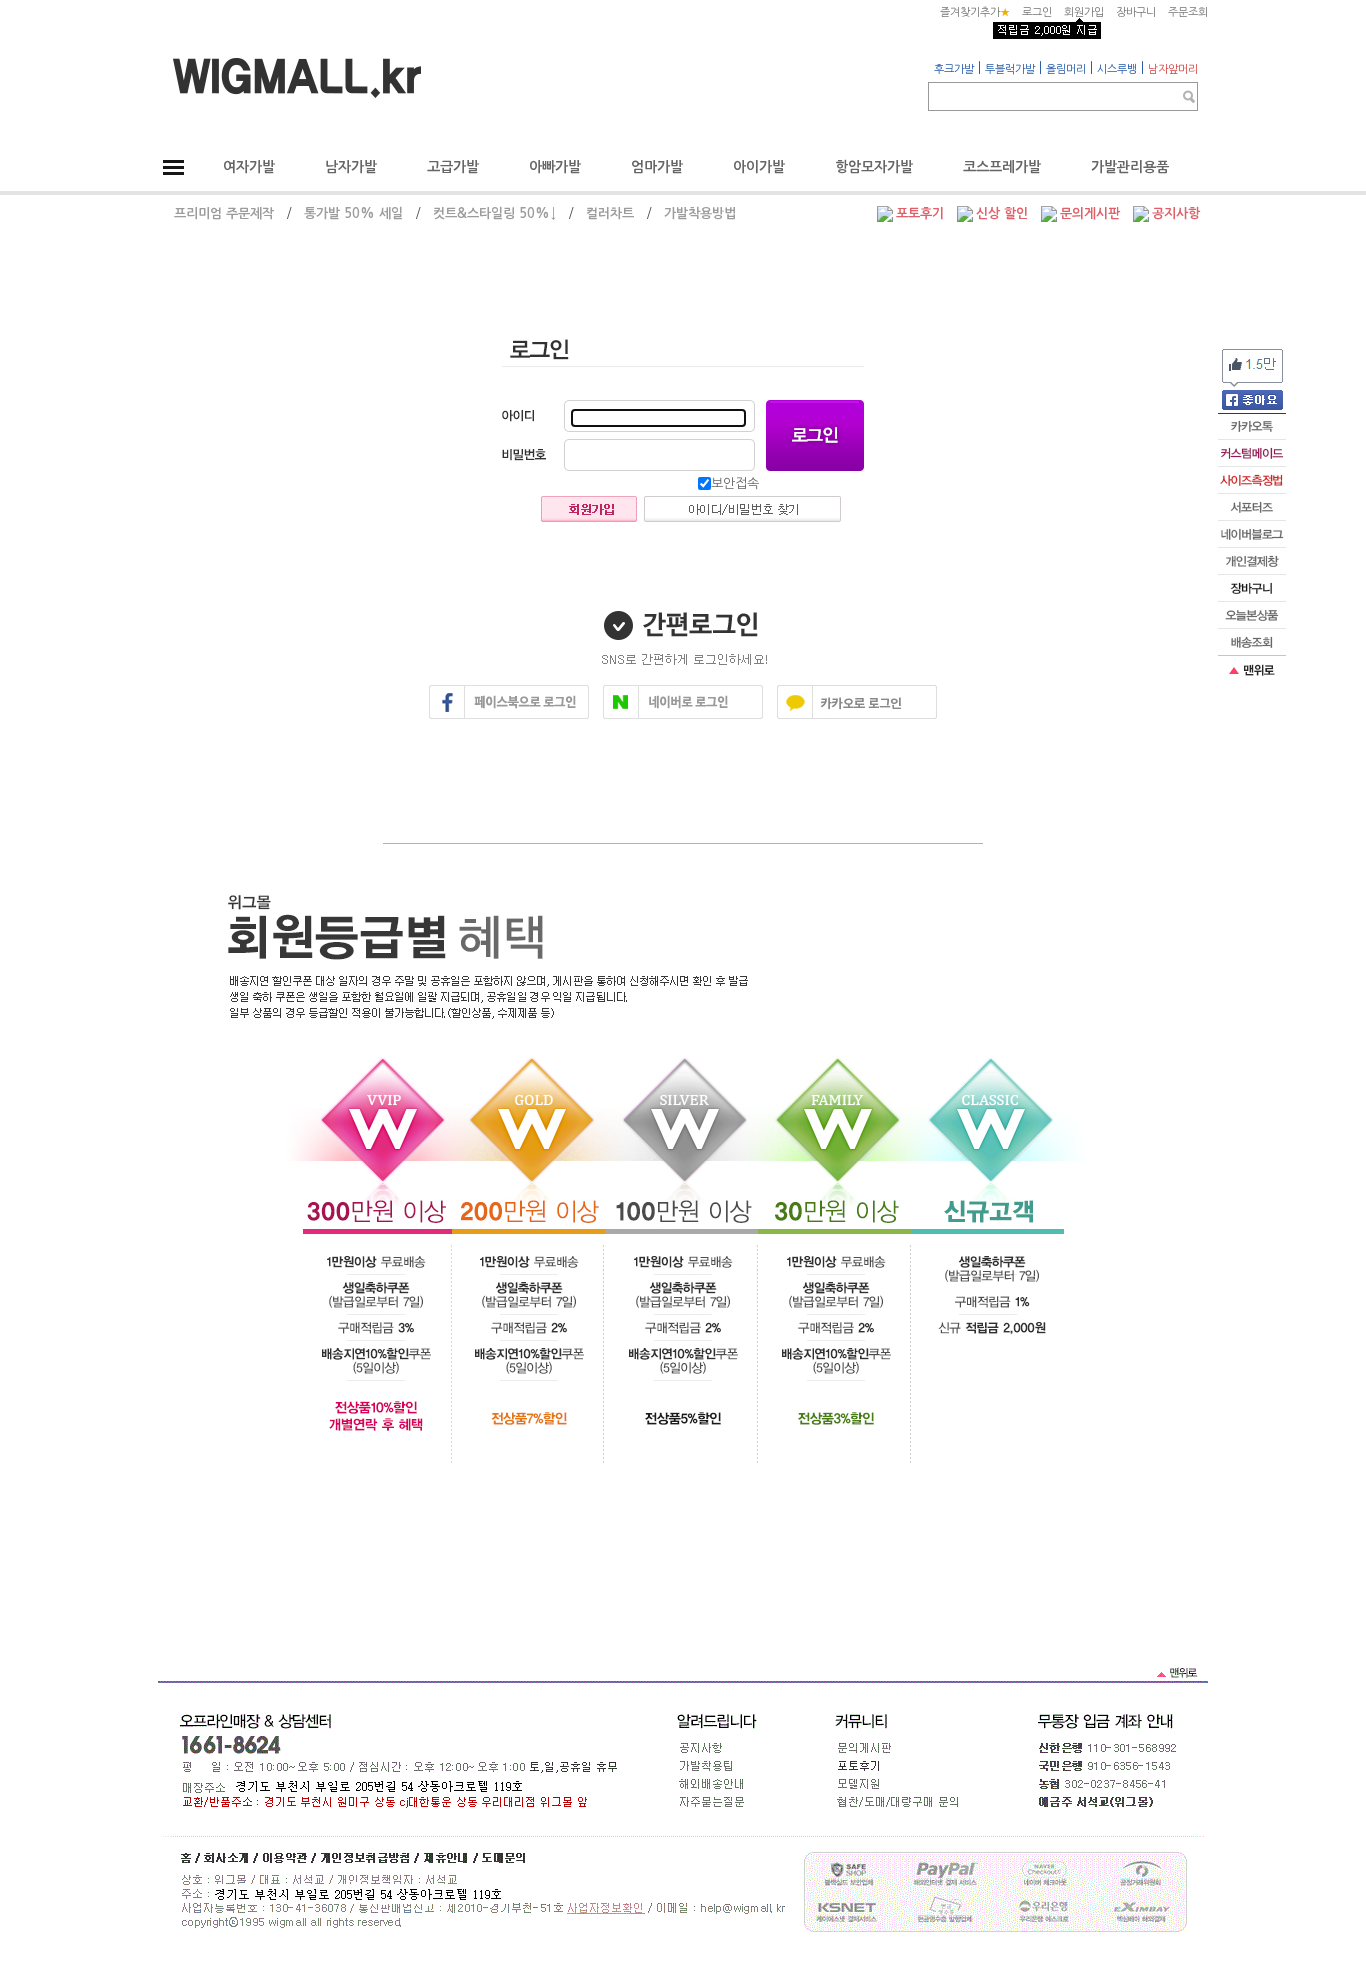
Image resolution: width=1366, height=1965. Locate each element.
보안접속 (735, 483)
